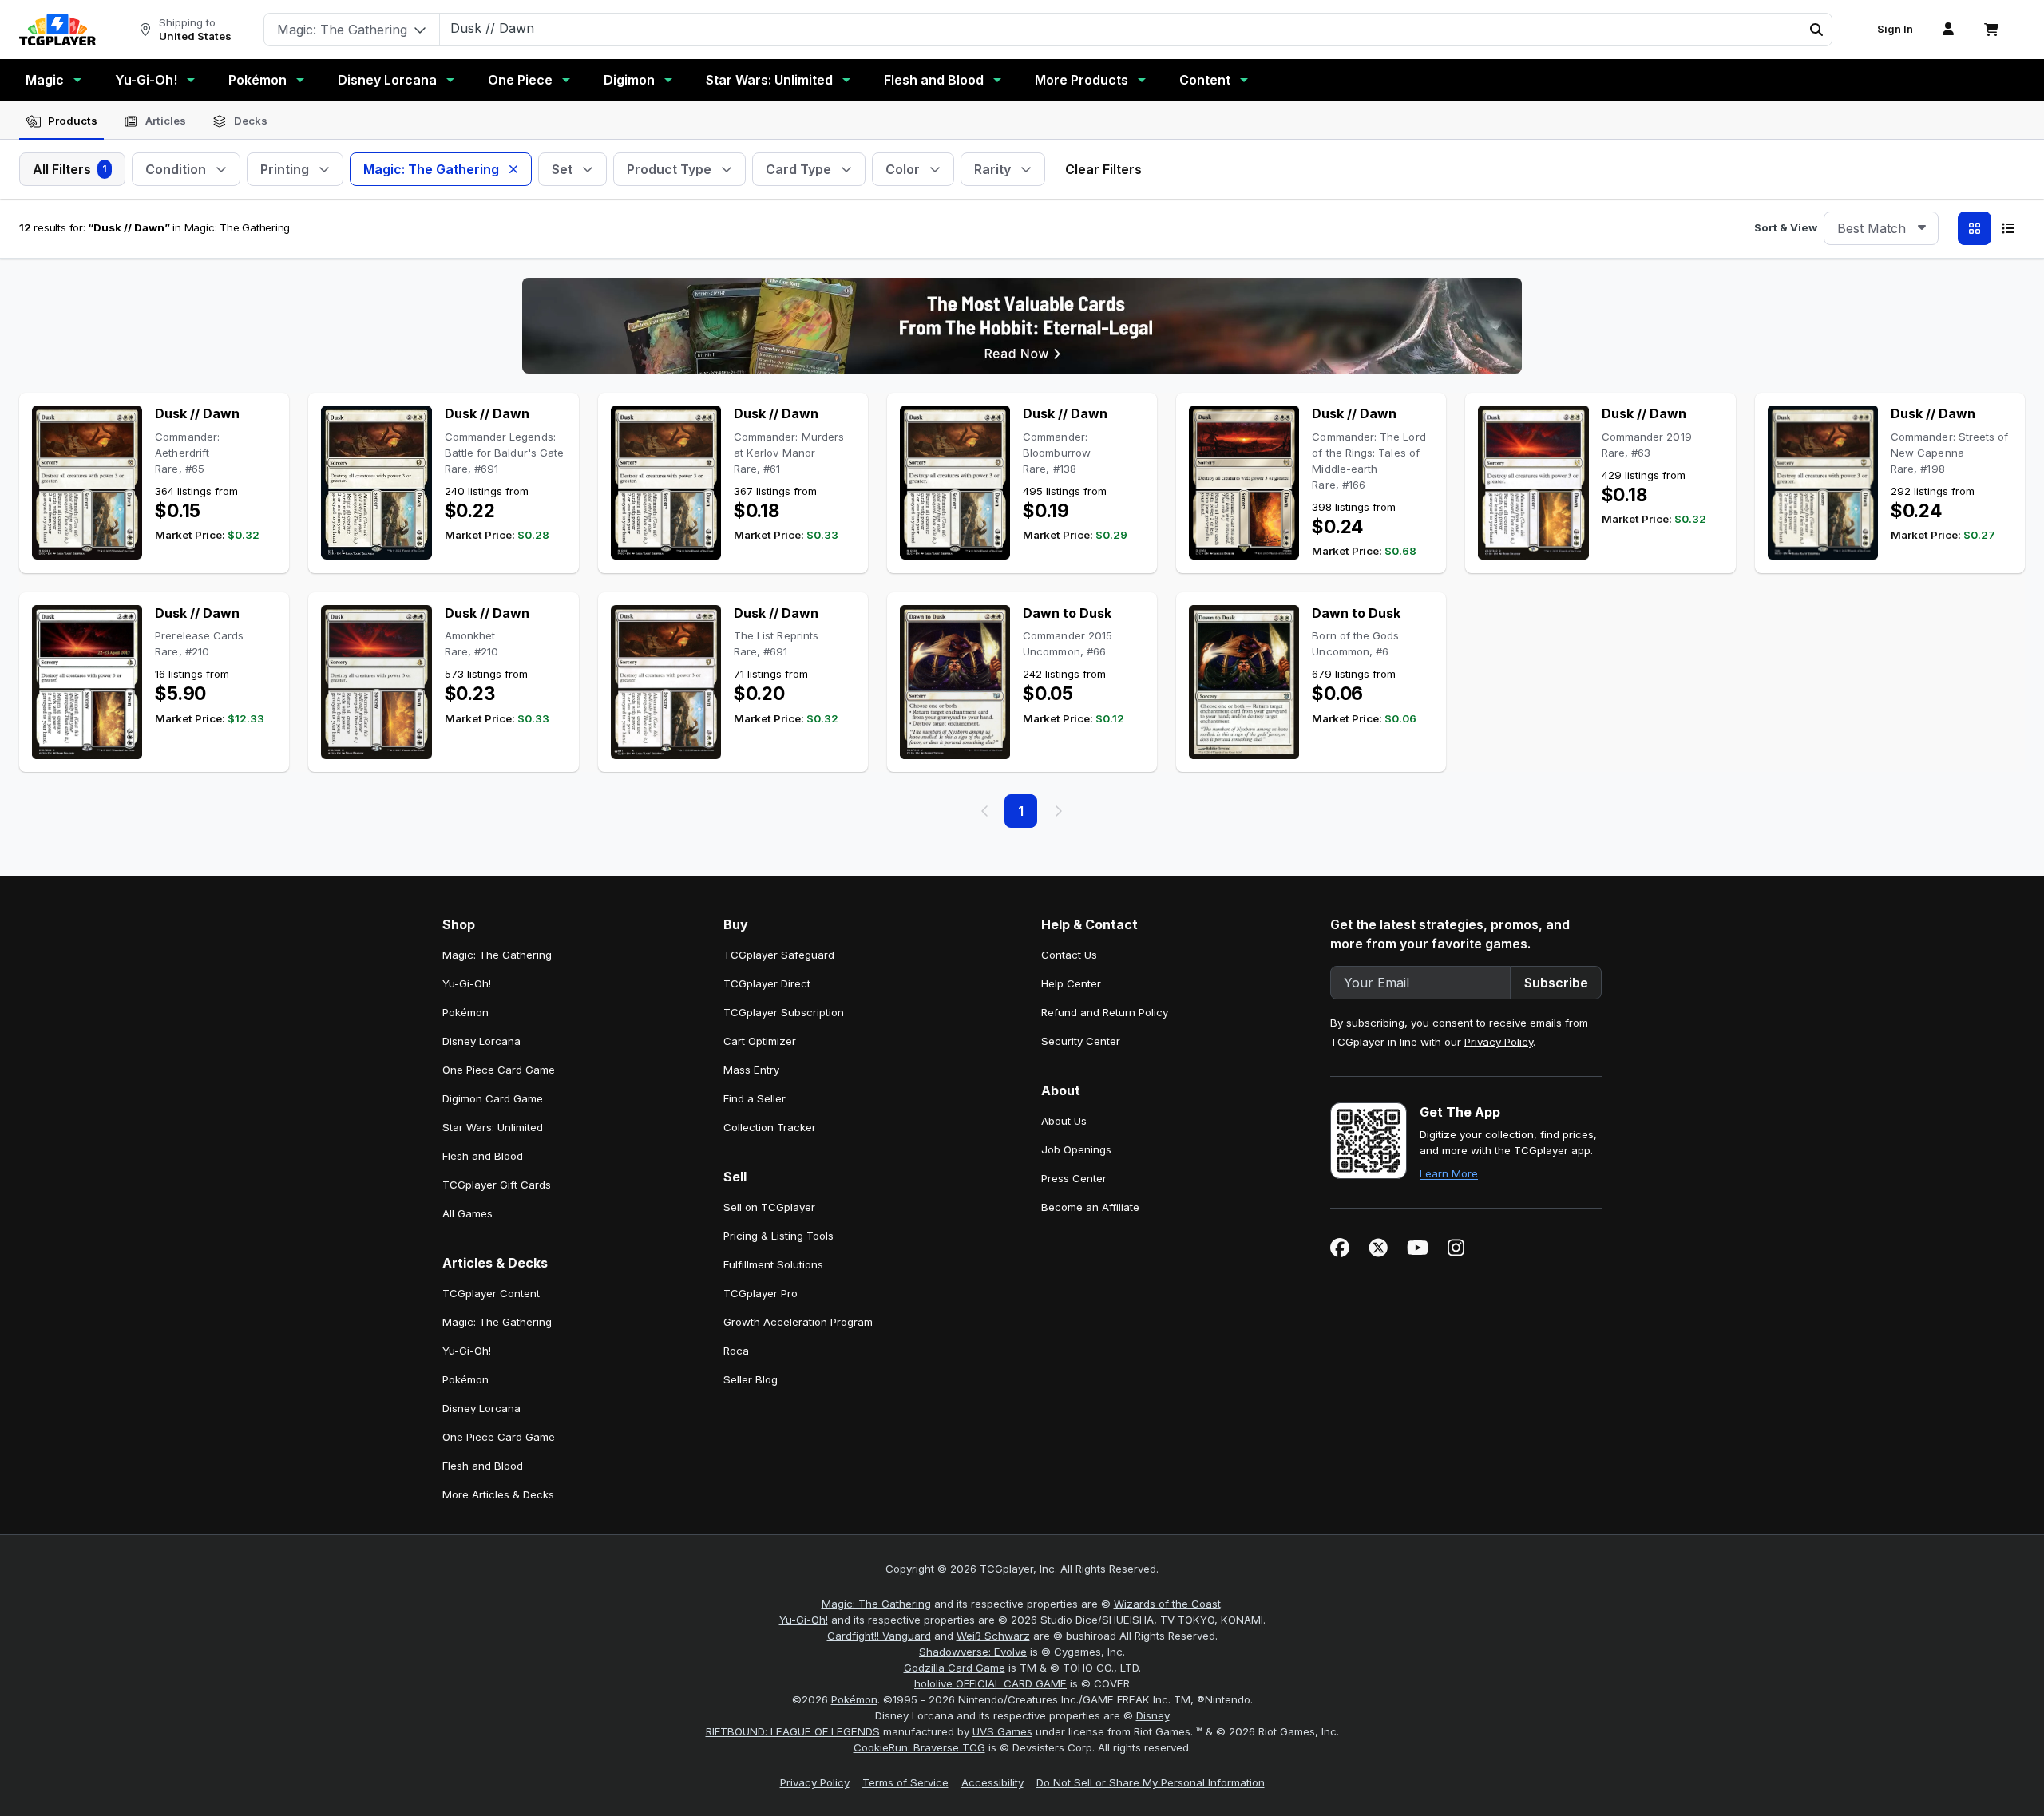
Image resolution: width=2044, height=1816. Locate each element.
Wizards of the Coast (1167, 1604)
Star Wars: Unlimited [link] (493, 1127)
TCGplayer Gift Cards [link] (497, 1185)
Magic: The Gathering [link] (497, 955)
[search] (1120, 28)
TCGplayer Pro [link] (761, 1293)
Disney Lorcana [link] (481, 1041)
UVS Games (1002, 1731)
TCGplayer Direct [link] (767, 983)
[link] (57, 30)
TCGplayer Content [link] (491, 1293)
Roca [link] (736, 1351)
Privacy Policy (1499, 1042)
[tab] (61, 121)
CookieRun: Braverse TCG (919, 1747)
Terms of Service (905, 1782)
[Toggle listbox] (1922, 228)
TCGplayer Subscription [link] (784, 1012)
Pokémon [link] (465, 1012)
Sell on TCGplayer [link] (769, 1207)
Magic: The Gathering (876, 1604)
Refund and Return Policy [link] (1105, 1012)
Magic (45, 80)
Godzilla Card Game (955, 1668)
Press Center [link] (1074, 1178)
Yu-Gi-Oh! (146, 80)
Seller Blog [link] (751, 1379)
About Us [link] (1064, 1121)
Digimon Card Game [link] (493, 1098)
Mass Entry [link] (751, 1070)
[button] (1816, 30)
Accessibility (992, 1782)
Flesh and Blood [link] (483, 1156)
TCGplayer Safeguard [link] (779, 955)
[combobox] (1881, 228)
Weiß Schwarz (993, 1636)
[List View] (2008, 228)
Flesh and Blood (934, 80)
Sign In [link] (1895, 29)
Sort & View (1786, 227)
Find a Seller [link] (755, 1098)
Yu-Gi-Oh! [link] (467, 983)
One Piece (520, 80)
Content (1205, 80)
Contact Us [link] (1069, 955)
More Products (1081, 80)
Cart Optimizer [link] (760, 1041)
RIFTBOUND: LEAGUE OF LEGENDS (793, 1731)
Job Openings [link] (1076, 1149)
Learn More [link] (1449, 1173)
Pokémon (257, 80)
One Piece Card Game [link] (499, 1070)
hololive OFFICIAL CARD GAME (990, 1683)
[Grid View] (1975, 228)
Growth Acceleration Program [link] (798, 1322)
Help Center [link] (1071, 983)
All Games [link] (467, 1213)
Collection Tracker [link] (770, 1127)
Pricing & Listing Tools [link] (778, 1236)
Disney (1153, 1715)
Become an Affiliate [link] (1090, 1207)
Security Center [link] (1081, 1041)
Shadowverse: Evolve (973, 1652)
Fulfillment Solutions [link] (773, 1264)
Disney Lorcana (387, 80)
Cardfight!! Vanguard (879, 1636)
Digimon (629, 80)
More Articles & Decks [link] (498, 1494)
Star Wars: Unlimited (769, 80)
